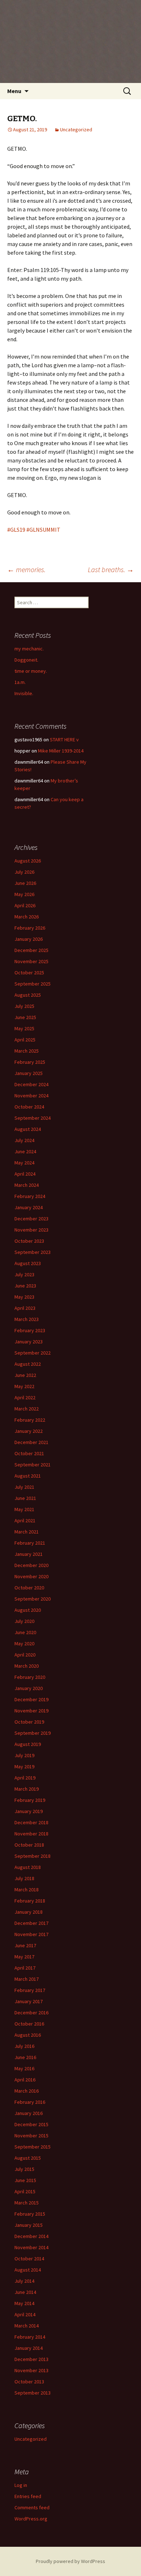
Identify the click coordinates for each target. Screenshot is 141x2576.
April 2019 (25, 1778)
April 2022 (25, 1397)
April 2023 (25, 1308)
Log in (21, 2485)
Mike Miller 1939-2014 (61, 751)
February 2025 (30, 1062)
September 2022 (33, 1353)
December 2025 (31, 950)
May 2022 (24, 1386)
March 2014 (27, 2326)
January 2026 (29, 939)
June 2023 (25, 1286)
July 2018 (24, 1878)
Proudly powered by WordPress (70, 2561)
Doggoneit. (26, 660)
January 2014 (29, 2348)
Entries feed (28, 2496)
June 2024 (25, 1151)
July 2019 (24, 1755)
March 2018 (27, 1890)
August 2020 (28, 1610)
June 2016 (25, 2057)
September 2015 (33, 2147)
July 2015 (24, 2169)
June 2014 (25, 2292)
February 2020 (30, 1677)
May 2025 (24, 1028)
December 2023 (31, 1219)
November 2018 (31, 1834)
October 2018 (29, 1845)
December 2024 (31, 1084)
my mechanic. (29, 649)
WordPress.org (31, 2519)
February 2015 (30, 2214)
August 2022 (28, 1364)
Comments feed (32, 2507)
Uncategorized (76, 130)
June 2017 (25, 1945)
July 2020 (24, 1621)
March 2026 (27, 917)
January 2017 (29, 2001)
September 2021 (33, 1465)
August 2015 (28, 2158)
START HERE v (64, 740)
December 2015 (31, 2124)
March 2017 (27, 1979)
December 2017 (31, 1923)
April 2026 (25, 905)
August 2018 (28, 1867)
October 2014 (29, 2259)
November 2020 (31, 1576)
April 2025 (25, 1040)
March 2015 (27, 2203)
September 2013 (33, 2393)
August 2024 (28, 1129)
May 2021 (24, 1509)
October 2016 (29, 2024)
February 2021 (30, 1543)
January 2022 (29, 1431)
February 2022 (30, 1420)
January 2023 (29, 1342)
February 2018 (30, 1901)
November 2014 (31, 2247)
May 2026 (24, 894)
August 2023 (28, 1263)
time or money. (31, 671)
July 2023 (24, 1274)
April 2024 (25, 1174)
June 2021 (25, 1498)
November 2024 (31, 1096)
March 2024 (27, 1185)
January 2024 (29, 1207)
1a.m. (20, 682)
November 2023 (31, 1230)
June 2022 (25, 1375)
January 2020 (29, 1688)
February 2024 (30, 1196)
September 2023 (33, 1252)
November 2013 (31, 2370)
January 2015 (29, 2225)
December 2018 (31, 1822)
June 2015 (25, 2180)
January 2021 (29, 1554)
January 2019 (29, 1811)
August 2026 (28, 861)
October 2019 (29, 1722)
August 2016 (28, 2035)
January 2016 (29, 2113)
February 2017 (30, 1990)
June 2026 (25, 883)
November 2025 (31, 961)
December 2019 (31, 1699)
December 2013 (31, 2359)
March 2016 (27, 2091)
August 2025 (28, 995)
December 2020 (31, 1565)
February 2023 (30, 1330)
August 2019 (28, 1744)
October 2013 (29, 2382)
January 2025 (29, 1073)
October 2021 (29, 1453)
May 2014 (24, 2303)
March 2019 (27, 1789)
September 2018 (33, 1856)
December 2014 (31, 2236)
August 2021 (28, 1476)
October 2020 (29, 1588)
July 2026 (24, 872)
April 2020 (25, 1655)
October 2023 (29, 1241)
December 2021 (31, 1442)
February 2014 (30, 2337)
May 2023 (24, 1297)
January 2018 (29, 1912)
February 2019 (30, 1800)
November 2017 (31, 1934)
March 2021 (27, 1532)
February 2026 (30, 928)
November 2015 (31, 2136)
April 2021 (25, 1520)
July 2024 (24, 1140)
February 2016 (30, 2102)
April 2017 (25, 1968)
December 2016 (31, 2013)
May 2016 (24, 2068)
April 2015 (25, 2191)
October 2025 (29, 973)
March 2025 (27, 1051)
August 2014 (28, 2270)
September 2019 (33, 1733)
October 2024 (29, 1107)
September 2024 (33, 1118)
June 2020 (25, 1632)
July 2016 (24, 2046)
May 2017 (24, 1957)
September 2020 (33, 1599)
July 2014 (24, 2281)
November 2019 (31, 1711)
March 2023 (27, 1319)
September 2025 (33, 984)
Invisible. (24, 693)
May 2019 (24, 1767)
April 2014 (25, 2314)
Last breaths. (111, 569)
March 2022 (27, 1409)
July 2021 (24, 1487)
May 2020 (24, 1644)
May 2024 (24, 1163)
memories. (26, 569)
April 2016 (25, 2080)
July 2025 (24, 1006)
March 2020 (27, 1666)
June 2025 (25, 1017)
